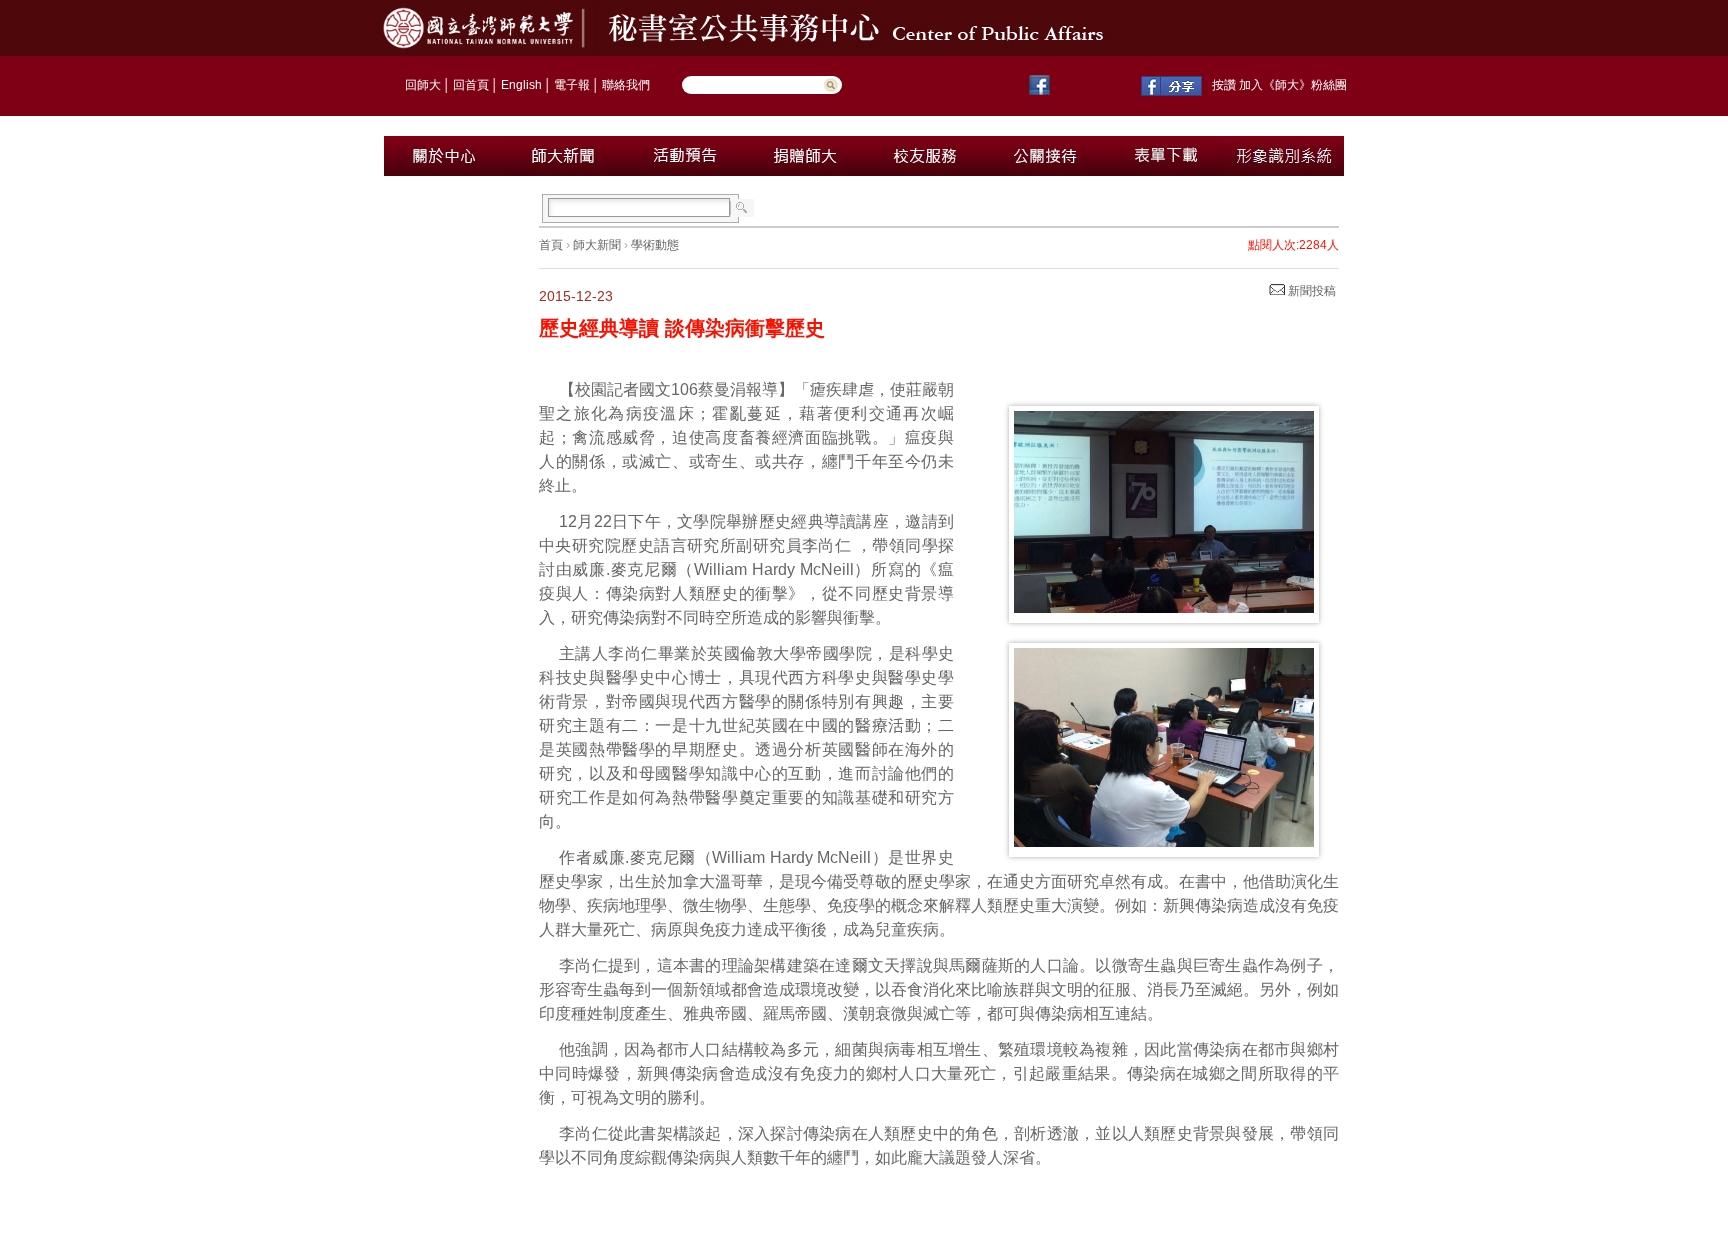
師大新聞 (597, 245)
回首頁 (471, 85)
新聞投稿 (1310, 291)
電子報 (572, 85)
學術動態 (655, 245)
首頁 (551, 245)
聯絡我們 (626, 85)
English (521, 85)
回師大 (423, 85)
